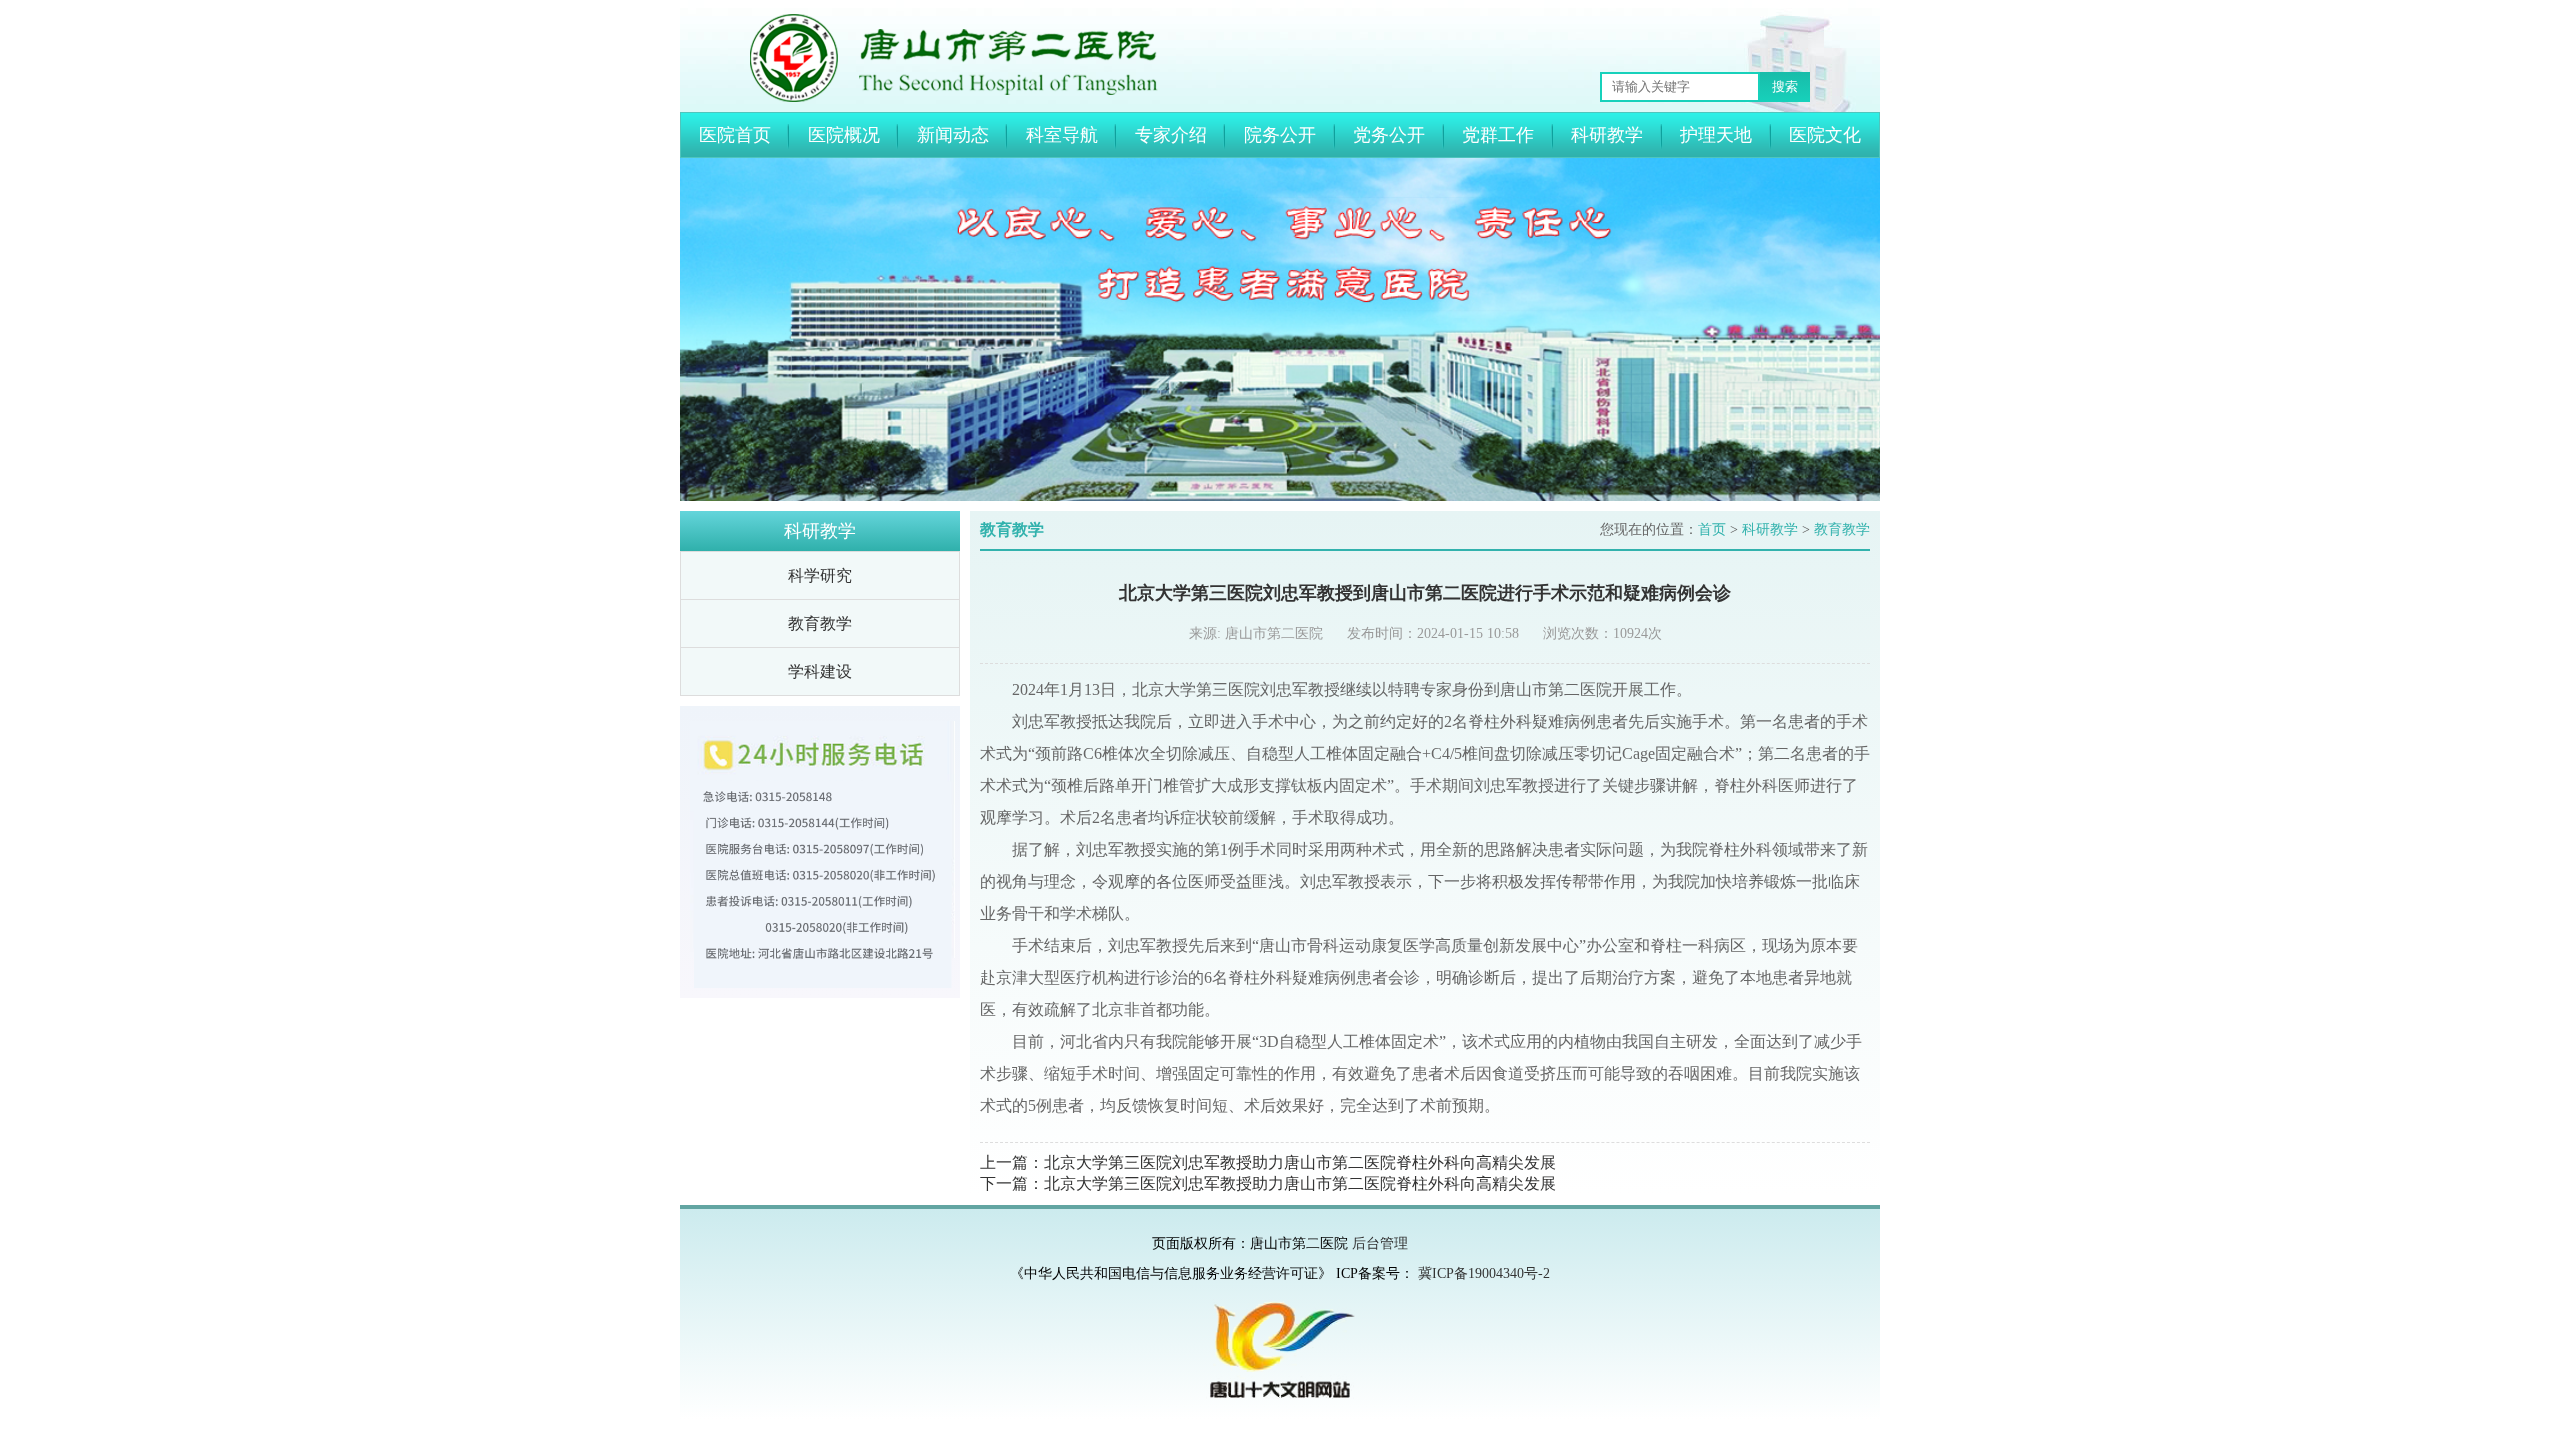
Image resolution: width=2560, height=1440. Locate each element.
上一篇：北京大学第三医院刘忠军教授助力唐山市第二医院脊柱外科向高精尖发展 (1268, 1162)
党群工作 (1498, 135)
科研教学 (1607, 135)
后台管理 (1380, 1243)
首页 (1712, 529)
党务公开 (1389, 135)
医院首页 (735, 135)
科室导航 (1062, 135)
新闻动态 (953, 135)
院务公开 (1280, 135)
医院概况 (844, 135)
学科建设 (820, 671)
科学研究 (820, 575)
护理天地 (1716, 135)
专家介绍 (1171, 135)
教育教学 (820, 623)
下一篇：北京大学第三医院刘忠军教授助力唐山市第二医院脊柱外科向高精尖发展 (1268, 1183)
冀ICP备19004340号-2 (1484, 1273)
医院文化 (1825, 135)
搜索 (1785, 86)
